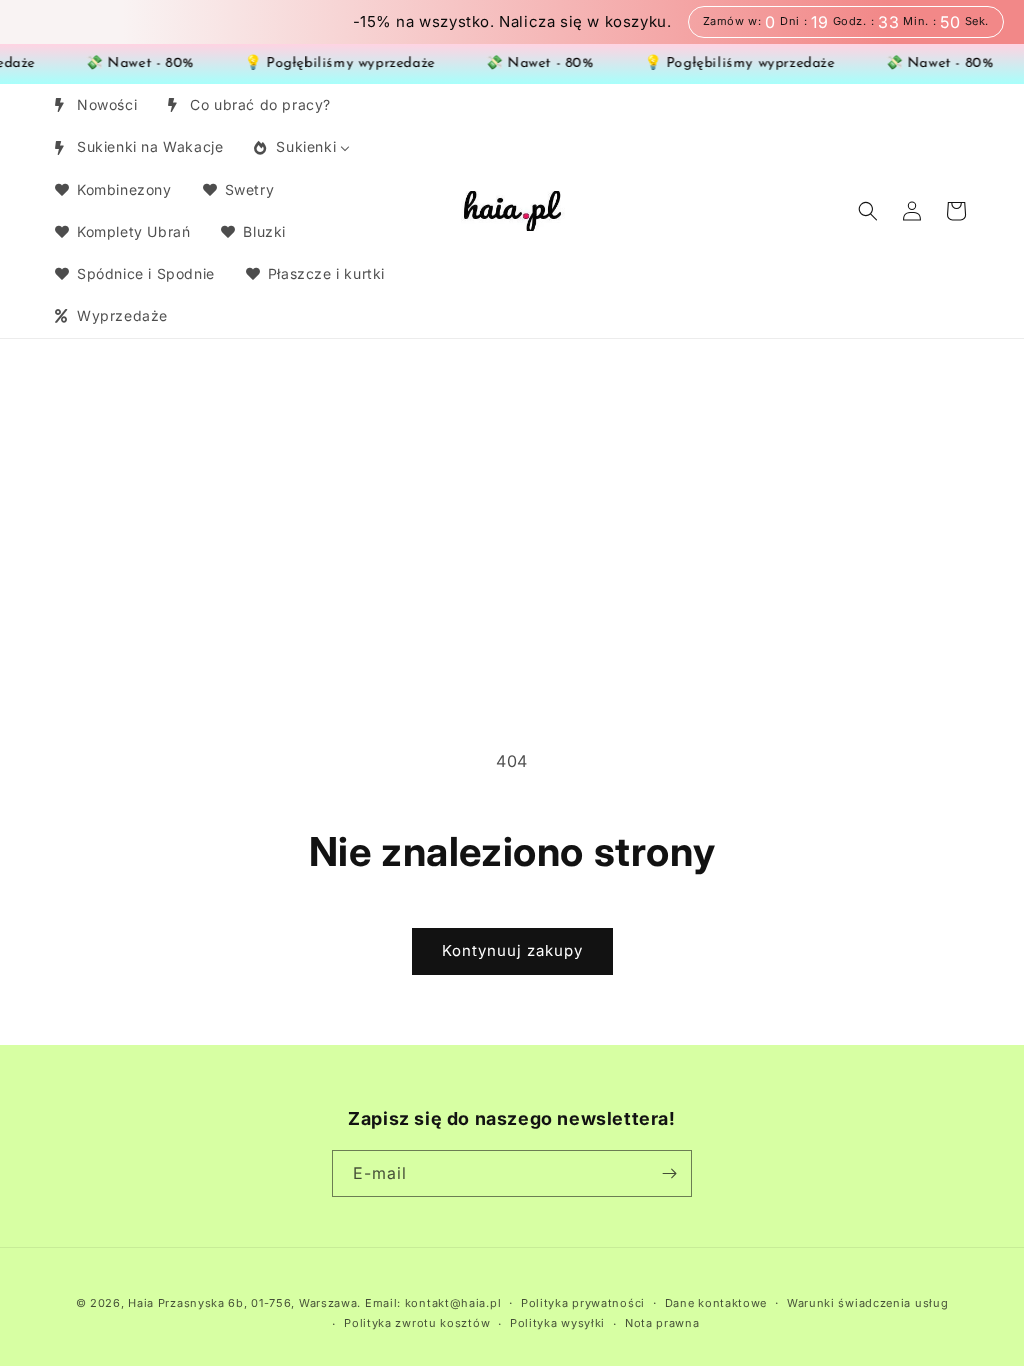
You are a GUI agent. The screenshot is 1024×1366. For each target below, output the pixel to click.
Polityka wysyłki (557, 1323)
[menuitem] (94, 105)
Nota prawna (662, 1323)
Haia (141, 1303)
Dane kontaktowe (716, 1303)
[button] (868, 211)
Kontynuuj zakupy (512, 950)
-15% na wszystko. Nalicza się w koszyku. (512, 22)
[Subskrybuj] (669, 1173)
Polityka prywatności (583, 1303)
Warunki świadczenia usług (868, 1303)
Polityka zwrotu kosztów (417, 1323)
